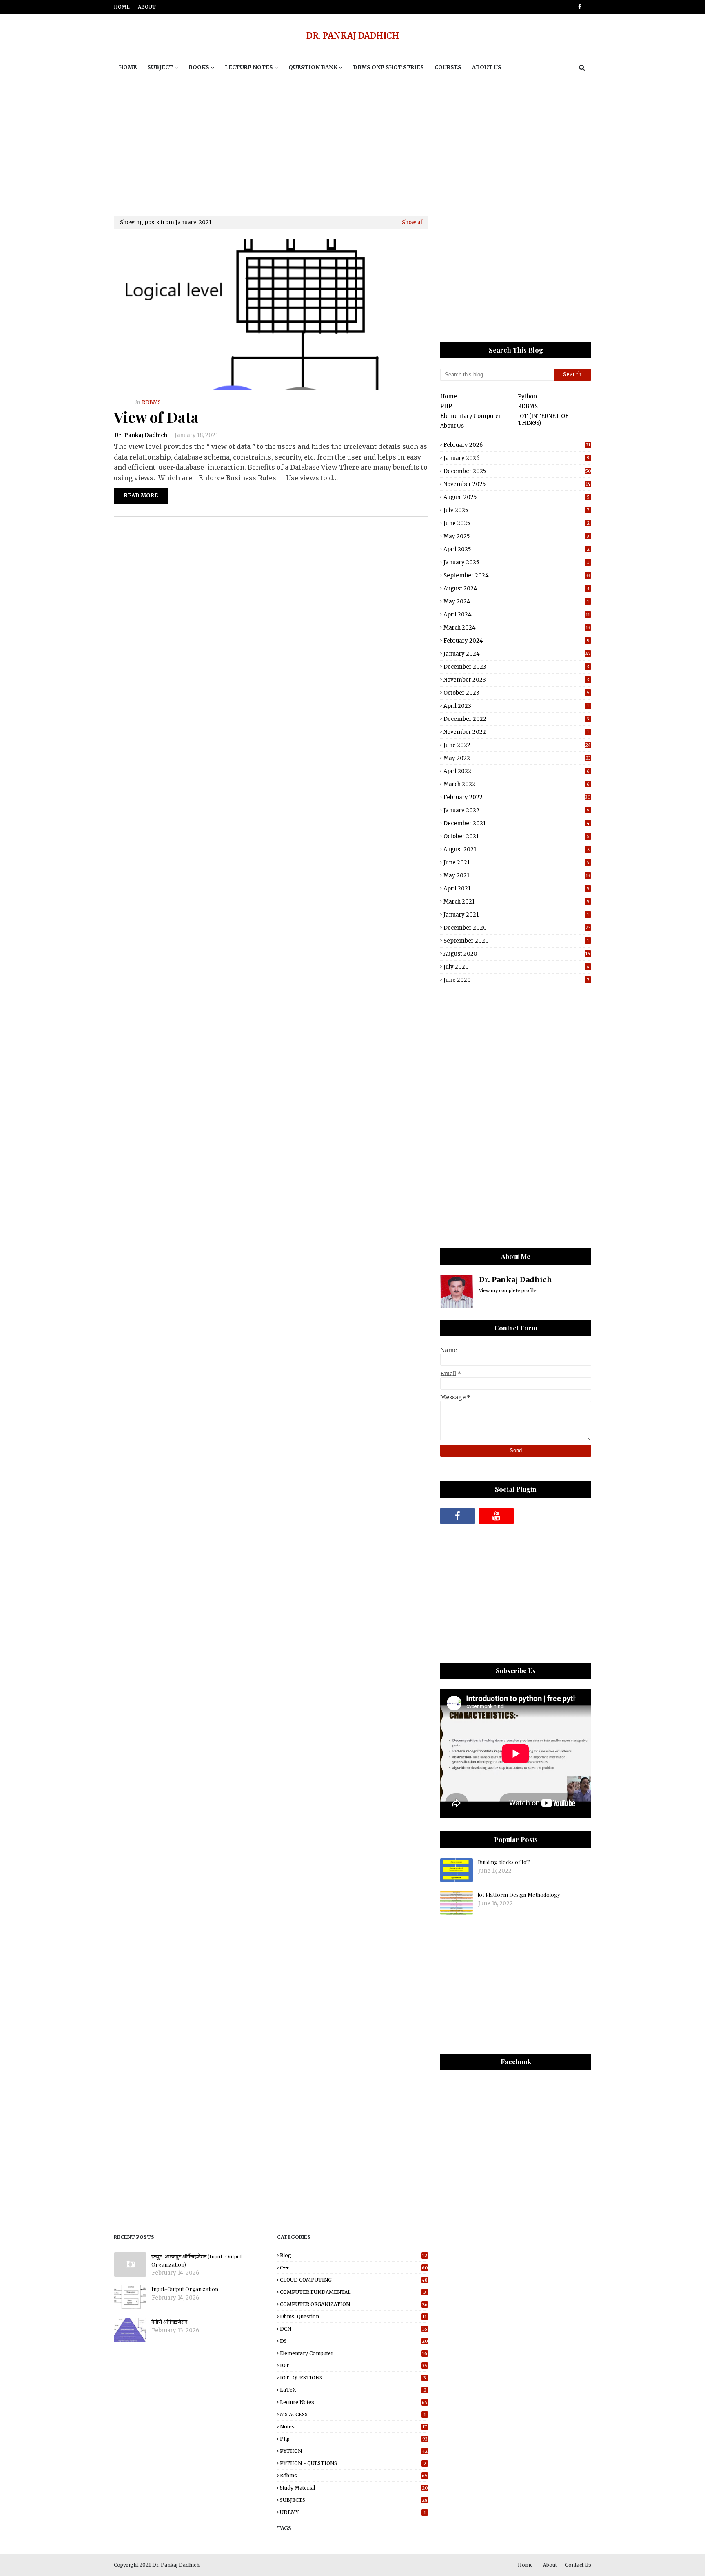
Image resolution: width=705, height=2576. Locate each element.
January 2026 (517, 458)
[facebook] (578, 7)
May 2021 (517, 876)
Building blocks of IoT (504, 1862)
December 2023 (516, 667)
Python (527, 397)
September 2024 (517, 576)
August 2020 (517, 954)
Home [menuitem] (128, 67)
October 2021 (517, 836)
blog (354, 2255)
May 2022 (517, 758)
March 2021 (517, 902)
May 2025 (516, 536)
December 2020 (517, 928)
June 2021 (517, 863)
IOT (354, 2365)
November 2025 (517, 484)
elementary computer (354, 2353)
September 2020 (516, 941)
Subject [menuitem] (160, 67)
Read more (141, 496)
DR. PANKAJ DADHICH (353, 36)
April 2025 (517, 549)
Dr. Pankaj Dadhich (141, 435)
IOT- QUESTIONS (353, 2378)
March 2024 (517, 628)
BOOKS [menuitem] (199, 67)
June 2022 (517, 745)
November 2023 (516, 680)
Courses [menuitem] (448, 67)
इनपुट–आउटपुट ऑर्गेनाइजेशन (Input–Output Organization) (197, 2260)
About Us (452, 426)
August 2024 (516, 589)
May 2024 (516, 602)
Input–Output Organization (185, 2289)
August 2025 (517, 497)
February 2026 (517, 445)
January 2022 (517, 810)
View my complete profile (508, 1290)
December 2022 (516, 719)
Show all (413, 222)
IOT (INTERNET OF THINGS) (543, 420)
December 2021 (517, 823)
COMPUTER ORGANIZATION (354, 2304)
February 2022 (517, 797)
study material (354, 2488)
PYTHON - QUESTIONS (353, 2463)
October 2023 (517, 693)
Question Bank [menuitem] (313, 67)
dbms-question (353, 2316)
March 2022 (517, 784)
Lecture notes (354, 2402)
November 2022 (516, 732)
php (354, 2439)
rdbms (354, 2475)
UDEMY (353, 2512)
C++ (354, 2268)
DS (354, 2341)
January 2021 (516, 915)
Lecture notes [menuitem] (249, 67)
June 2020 (516, 980)
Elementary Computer (471, 416)
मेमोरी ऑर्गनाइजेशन (169, 2321)
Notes (353, 2427)
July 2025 (516, 510)
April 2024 (517, 615)
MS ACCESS (353, 2414)
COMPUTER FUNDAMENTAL (353, 2292)
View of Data (156, 417)
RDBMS (528, 406)
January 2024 (517, 654)
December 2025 (517, 471)
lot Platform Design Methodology (519, 1894)
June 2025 (517, 523)
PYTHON (354, 2451)
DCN (354, 2329)
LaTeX (353, 2390)
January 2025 (516, 562)
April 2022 (517, 771)
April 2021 (517, 889)
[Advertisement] (352, 146)
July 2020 (517, 967)
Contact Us (578, 2565)
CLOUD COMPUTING (354, 2280)
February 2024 (517, 641)
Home (122, 7)
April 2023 (516, 706)
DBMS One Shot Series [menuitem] (388, 67)
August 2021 (517, 849)
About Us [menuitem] (487, 67)
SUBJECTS (354, 2500)
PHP (446, 406)
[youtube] (496, 1516)
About (147, 7)
